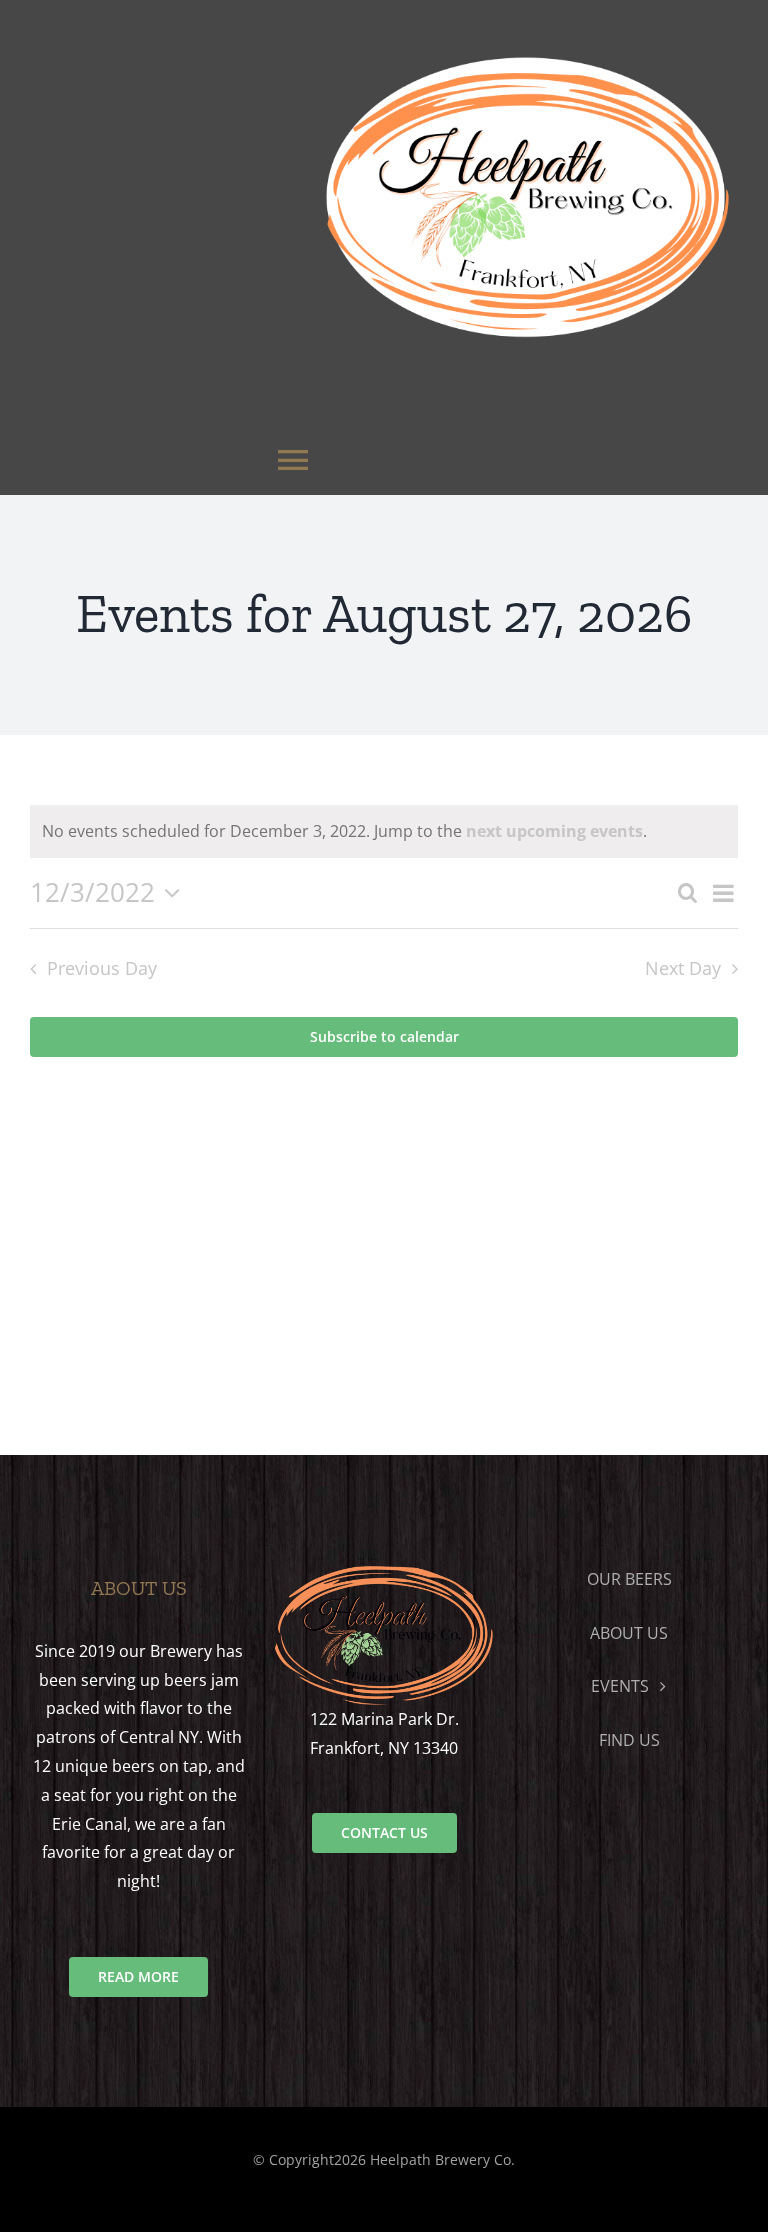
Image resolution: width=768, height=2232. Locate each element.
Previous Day (101, 968)
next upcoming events (554, 831)
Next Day (683, 968)
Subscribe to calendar (384, 1037)
